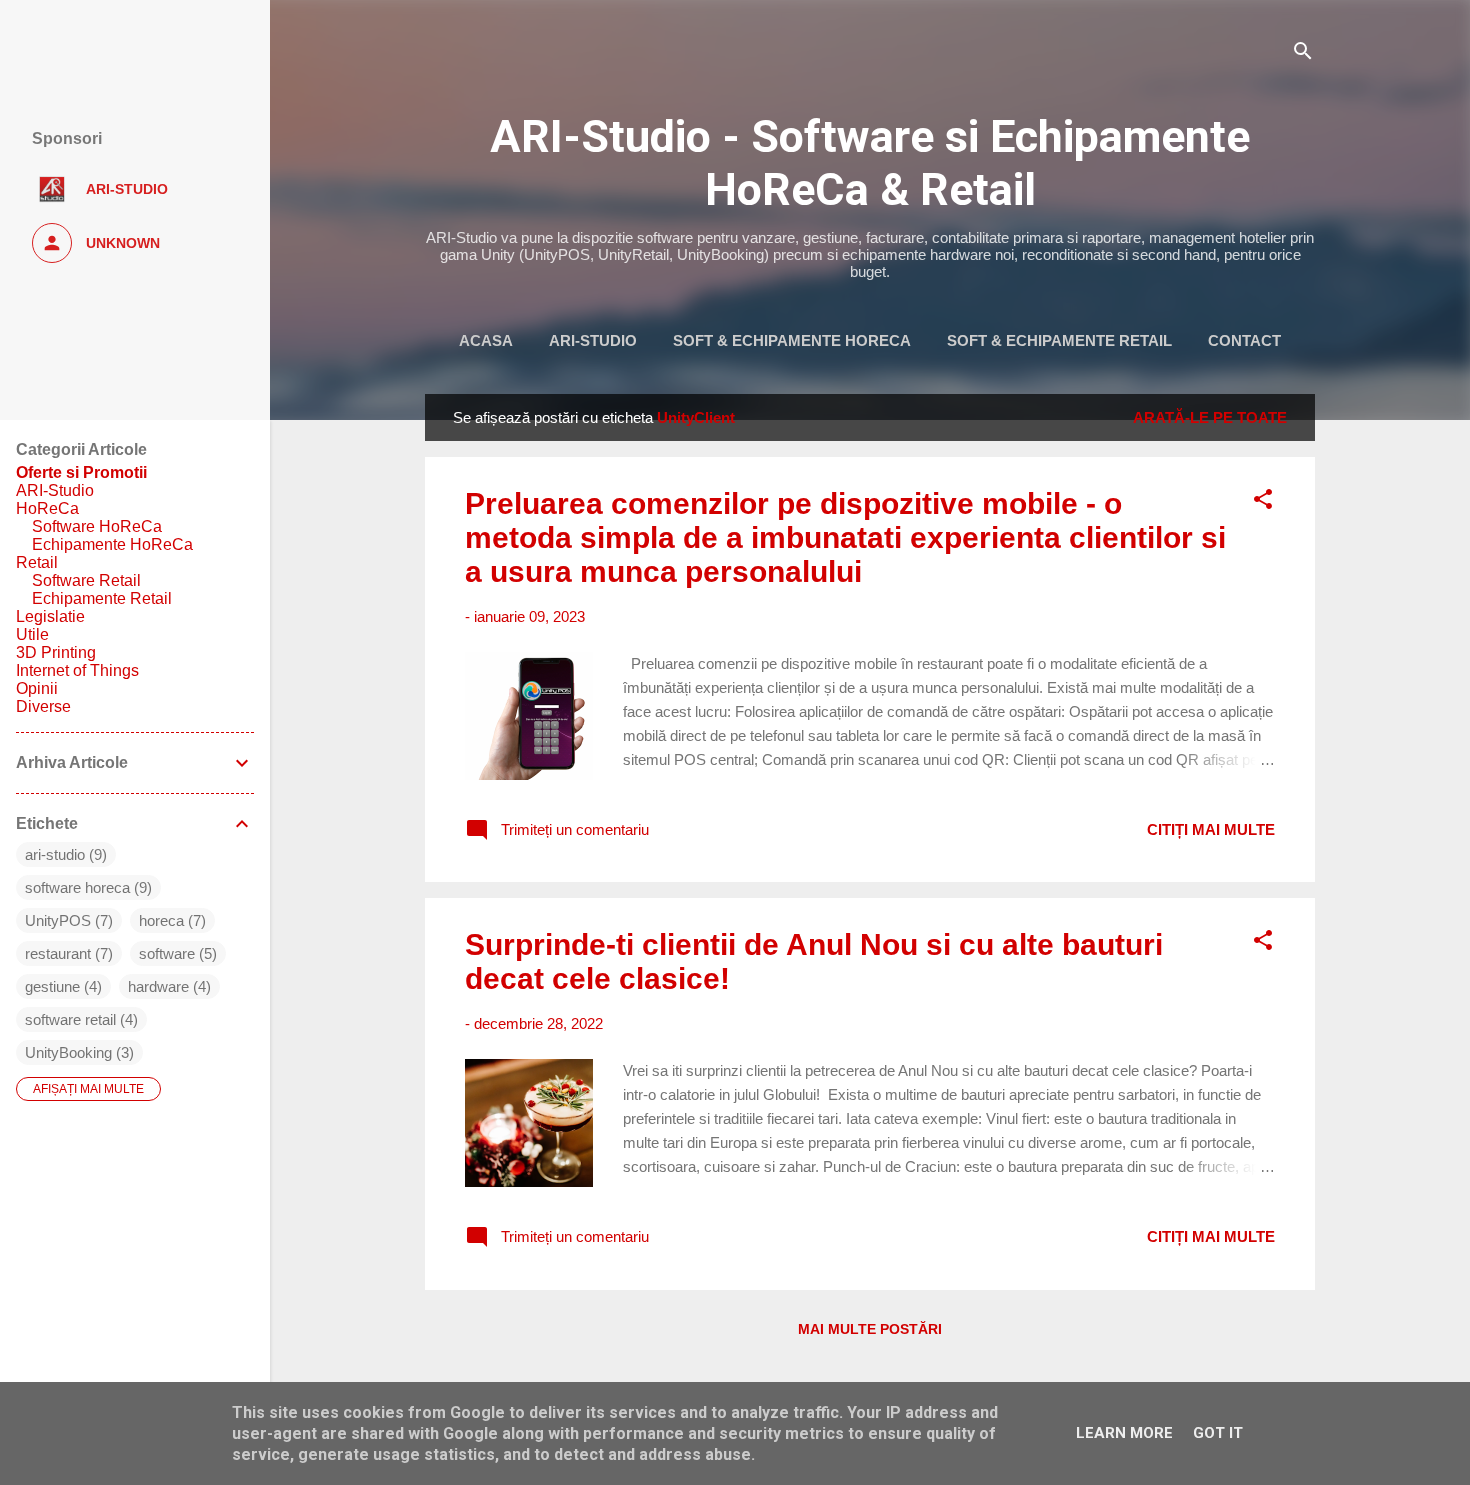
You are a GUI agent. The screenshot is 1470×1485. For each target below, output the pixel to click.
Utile (32, 634)
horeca (161, 920)
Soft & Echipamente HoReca (792, 340)
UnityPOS (58, 920)
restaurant (58, 953)
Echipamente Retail (102, 598)
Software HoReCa (97, 526)
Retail (37, 562)
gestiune (52, 986)
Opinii (37, 688)
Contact (1244, 340)
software (167, 953)
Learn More (1124, 1433)
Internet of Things (77, 670)
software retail (70, 1019)
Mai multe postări (870, 1329)
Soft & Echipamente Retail (1059, 340)
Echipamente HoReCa (112, 544)
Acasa (486, 340)
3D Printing (56, 652)
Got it (1218, 1433)
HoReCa (47, 508)
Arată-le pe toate (1210, 417)
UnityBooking (68, 1052)
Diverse (43, 706)
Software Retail (86, 580)
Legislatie (50, 616)
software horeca (77, 887)
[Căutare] (1303, 54)
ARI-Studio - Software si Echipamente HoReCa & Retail (870, 163)
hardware (158, 986)
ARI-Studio (593, 340)
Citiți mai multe (1211, 829)
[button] (1263, 502)
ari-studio (55, 854)
